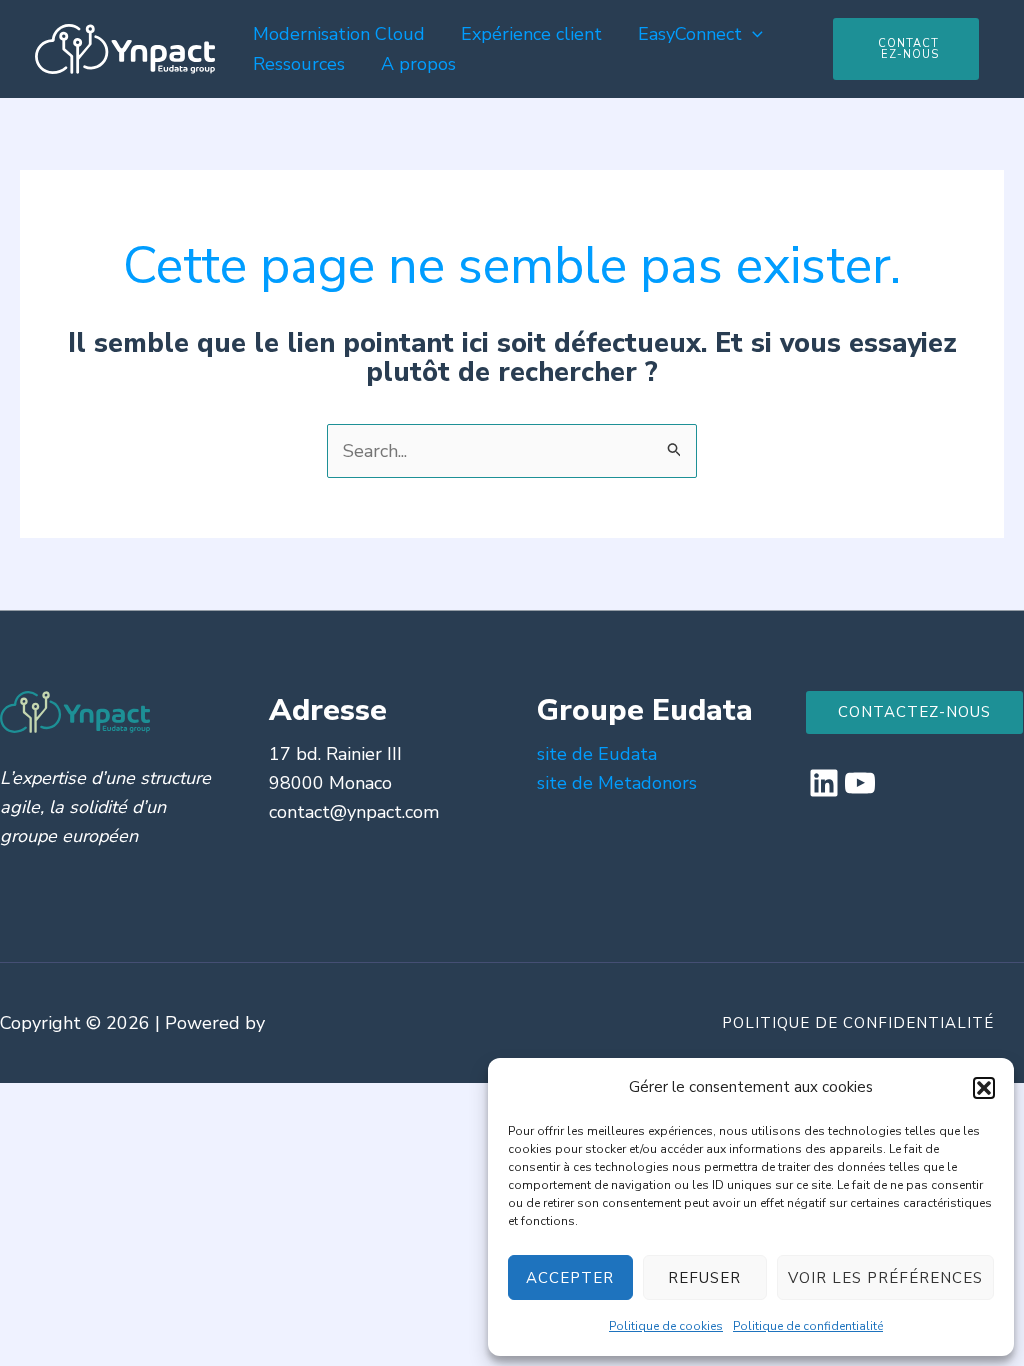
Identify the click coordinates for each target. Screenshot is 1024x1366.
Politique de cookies (666, 1326)
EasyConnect (690, 34)
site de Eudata (597, 754)
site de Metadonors (617, 783)
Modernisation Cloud (339, 34)
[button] (984, 1088)
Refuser (704, 1278)
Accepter (570, 1278)
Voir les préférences (885, 1278)
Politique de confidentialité (808, 1326)
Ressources (299, 64)
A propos (418, 64)
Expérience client (531, 34)
